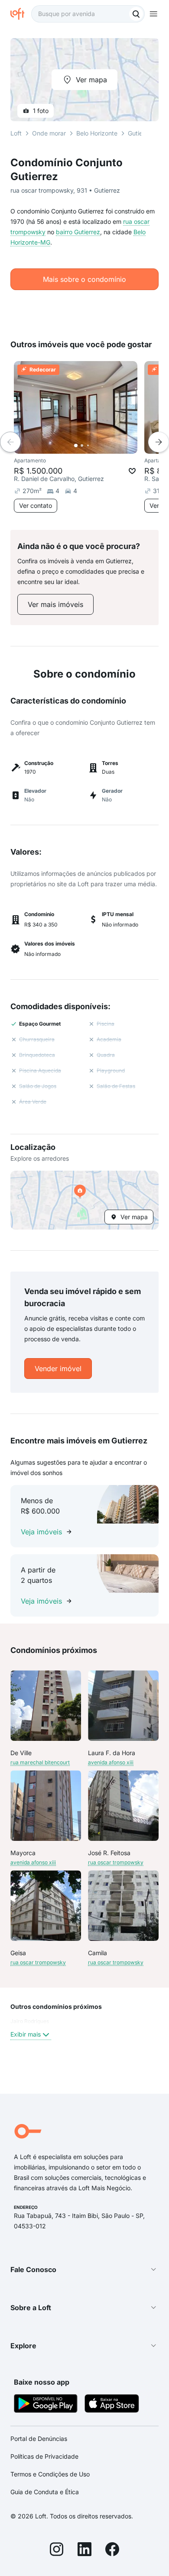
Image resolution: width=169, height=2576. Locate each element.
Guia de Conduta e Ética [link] (45, 2492)
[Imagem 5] (100, 445)
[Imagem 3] (88, 445)
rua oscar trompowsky (116, 1862)
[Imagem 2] (82, 445)
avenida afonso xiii (111, 1762)
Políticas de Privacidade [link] (44, 2456)
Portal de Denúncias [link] (39, 2439)
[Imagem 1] (76, 445)
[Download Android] (46, 2405)
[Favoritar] (132, 471)
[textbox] (88, 14)
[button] (84, 1200)
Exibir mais (26, 2034)
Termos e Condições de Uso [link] (50, 2474)
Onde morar (49, 133)
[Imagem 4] (94, 445)
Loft (16, 133)
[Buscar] (136, 14)
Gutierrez (141, 133)
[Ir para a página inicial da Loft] (21, 14)
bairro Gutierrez (78, 232)
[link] (55, 604)
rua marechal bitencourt (40, 1762)
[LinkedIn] (84, 2550)
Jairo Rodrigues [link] (30, 2021)
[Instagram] (57, 2550)
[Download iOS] (112, 2405)
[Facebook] (112, 2550)
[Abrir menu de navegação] (153, 14)
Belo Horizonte (97, 133)
